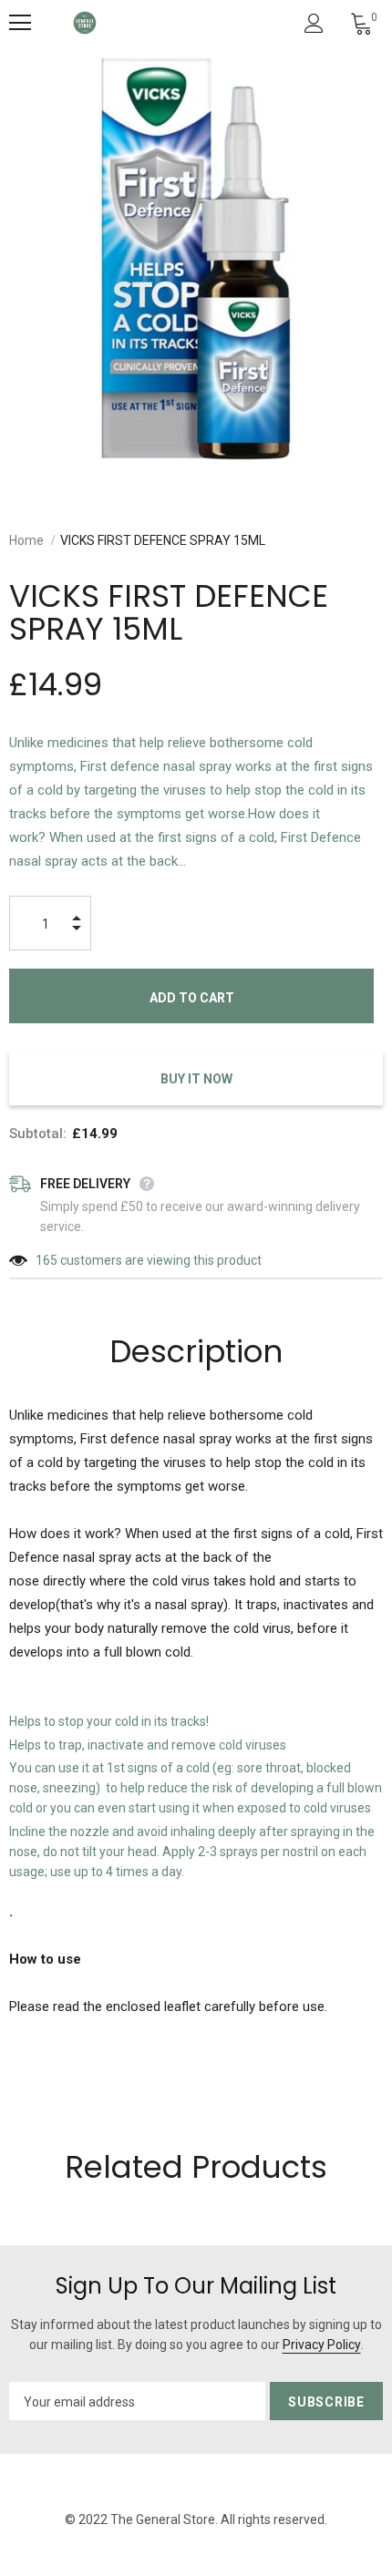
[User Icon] (314, 23)
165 (46, 1260)
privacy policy (322, 2345)
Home (26, 540)
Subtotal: (38, 1134)
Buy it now (196, 1079)
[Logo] (85, 23)
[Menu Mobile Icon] (20, 23)
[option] (196, 259)
